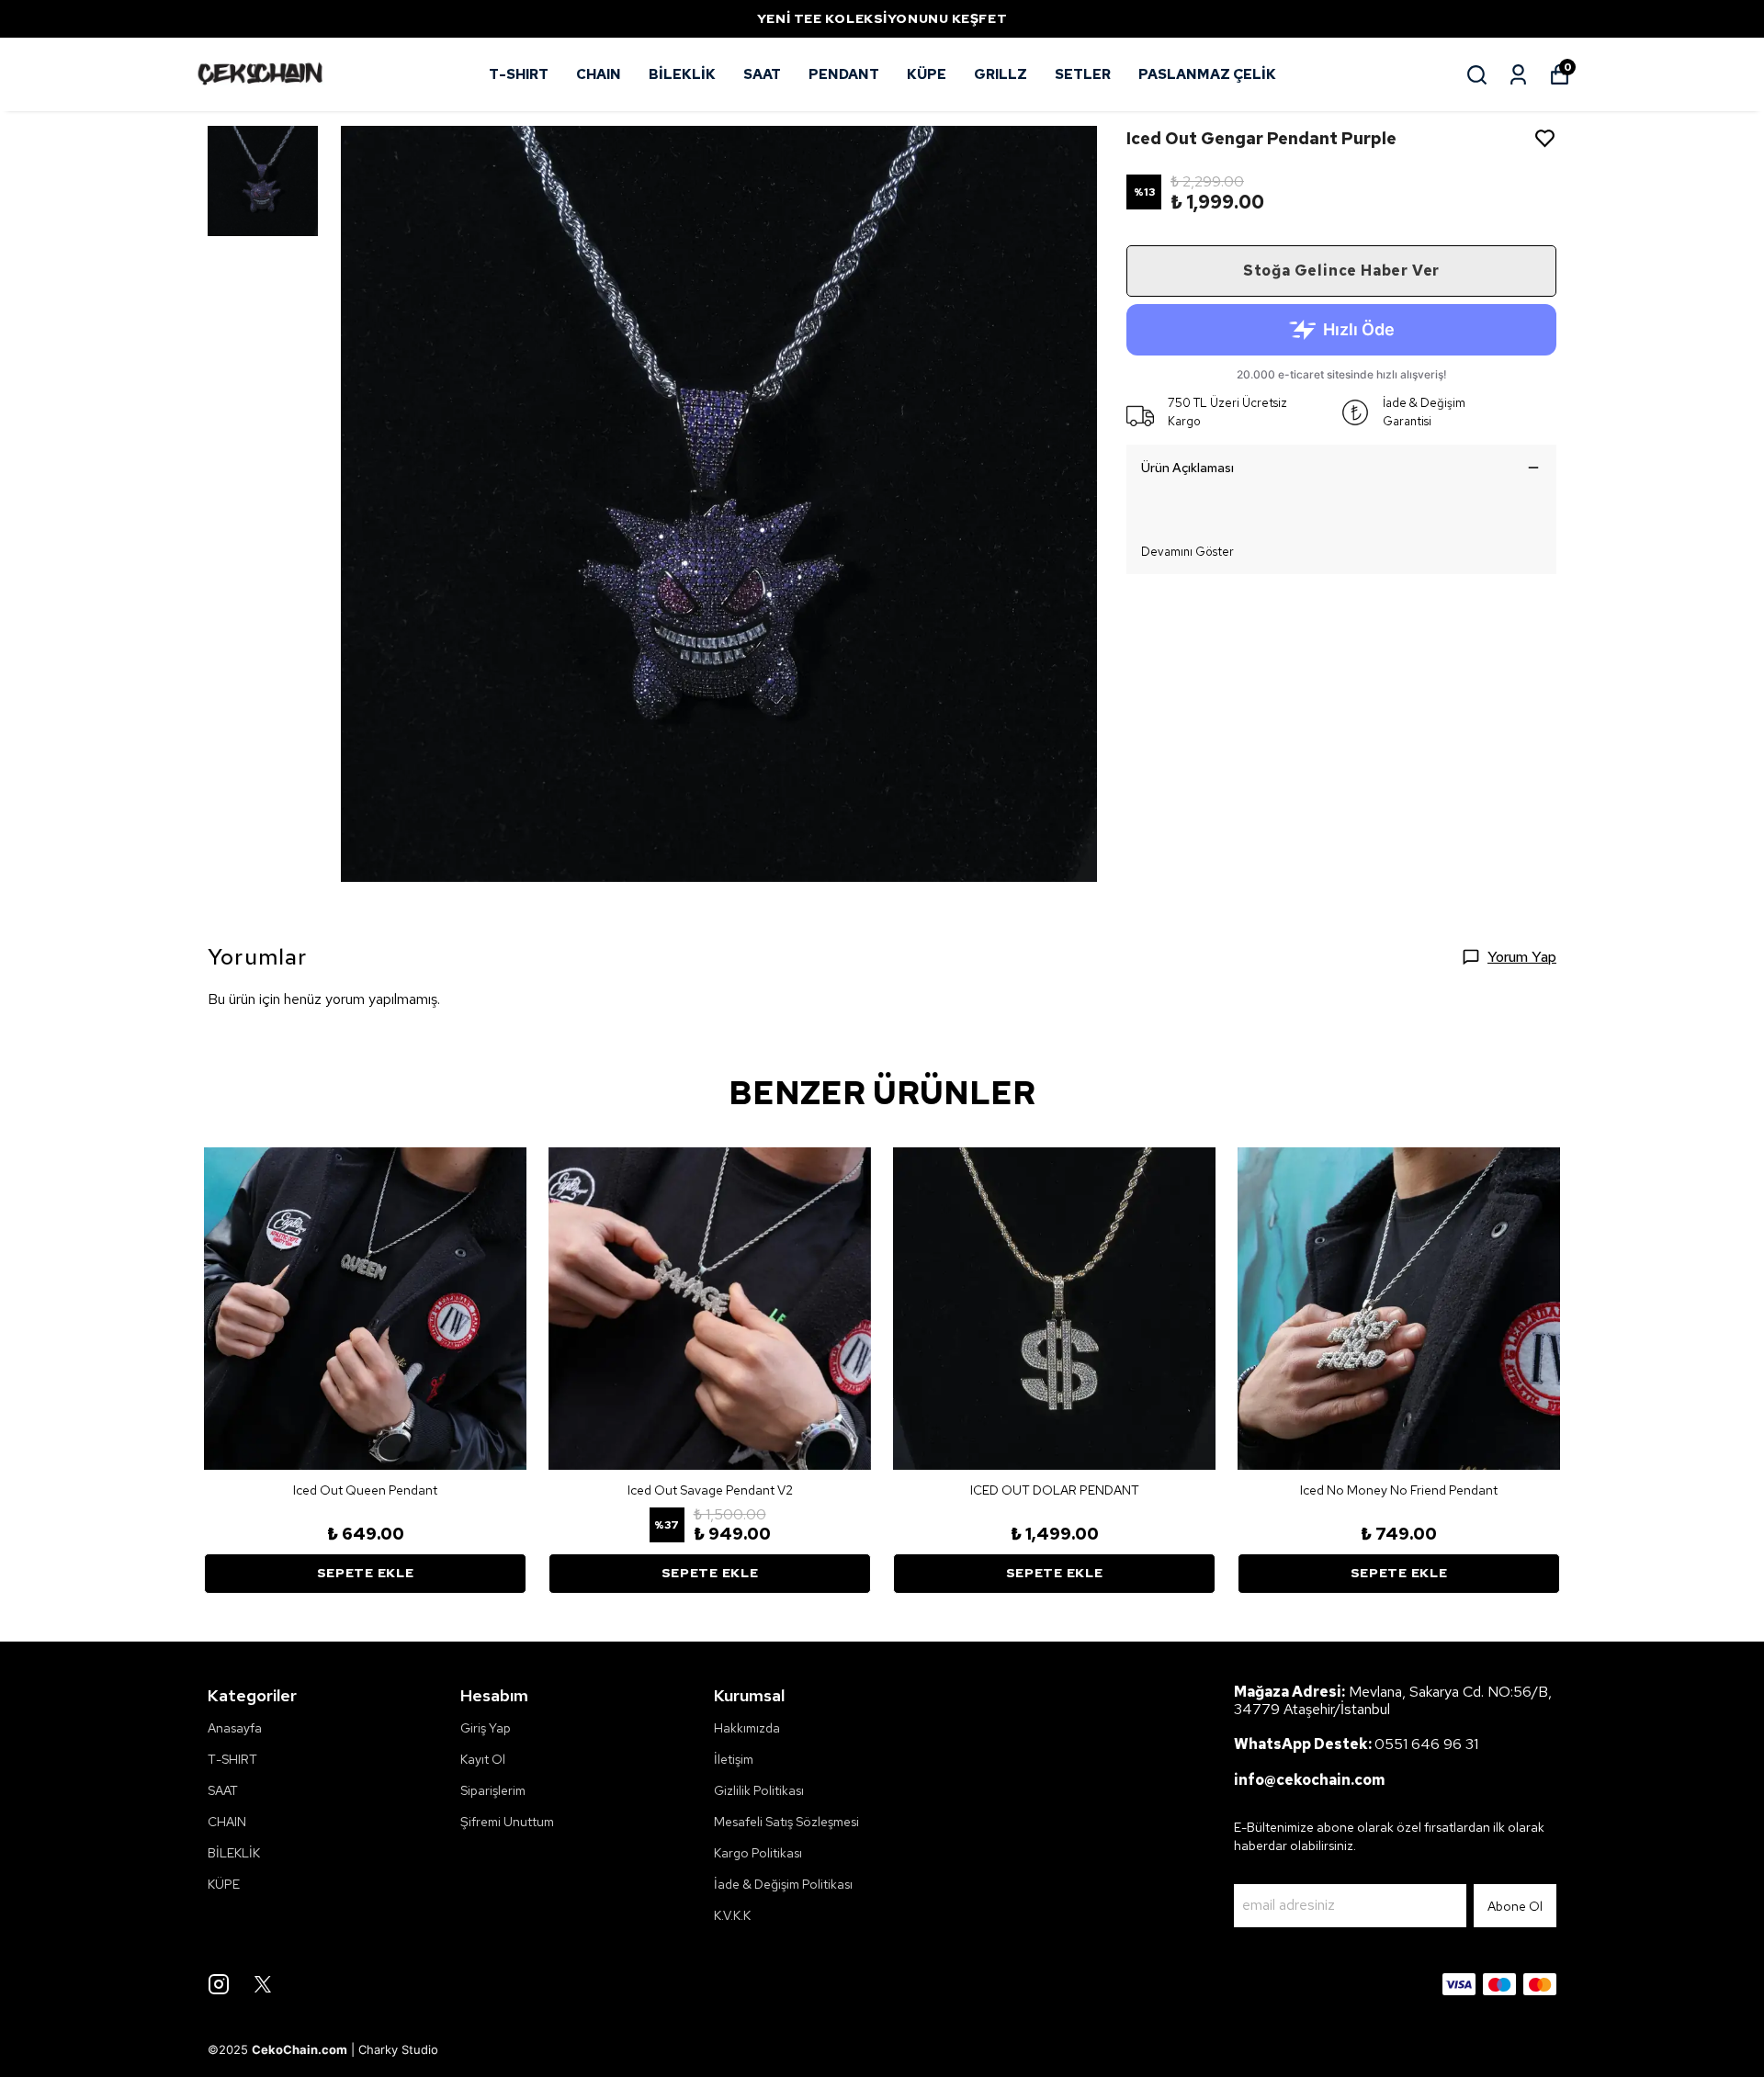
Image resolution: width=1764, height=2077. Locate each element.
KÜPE (927, 74)
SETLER (1083, 74)
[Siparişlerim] (1518, 75)
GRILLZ (1001, 74)
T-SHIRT (519, 74)
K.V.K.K (732, 1915)
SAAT (762, 74)
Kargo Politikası (758, 1853)
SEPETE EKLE (366, 1573)
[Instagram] (219, 1984)
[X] (263, 1984)
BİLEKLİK (682, 74)
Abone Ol (1515, 1906)
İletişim (734, 1759)
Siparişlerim (493, 1790)
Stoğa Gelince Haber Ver (1341, 271)
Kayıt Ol (483, 1759)
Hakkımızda (747, 1728)
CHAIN (599, 74)
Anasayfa (235, 1728)
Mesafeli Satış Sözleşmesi (786, 1822)
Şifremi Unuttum (507, 1822)
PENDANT (844, 74)
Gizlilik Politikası (759, 1790)
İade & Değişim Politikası (783, 1884)
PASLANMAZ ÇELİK (1207, 74)
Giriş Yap (486, 1728)
